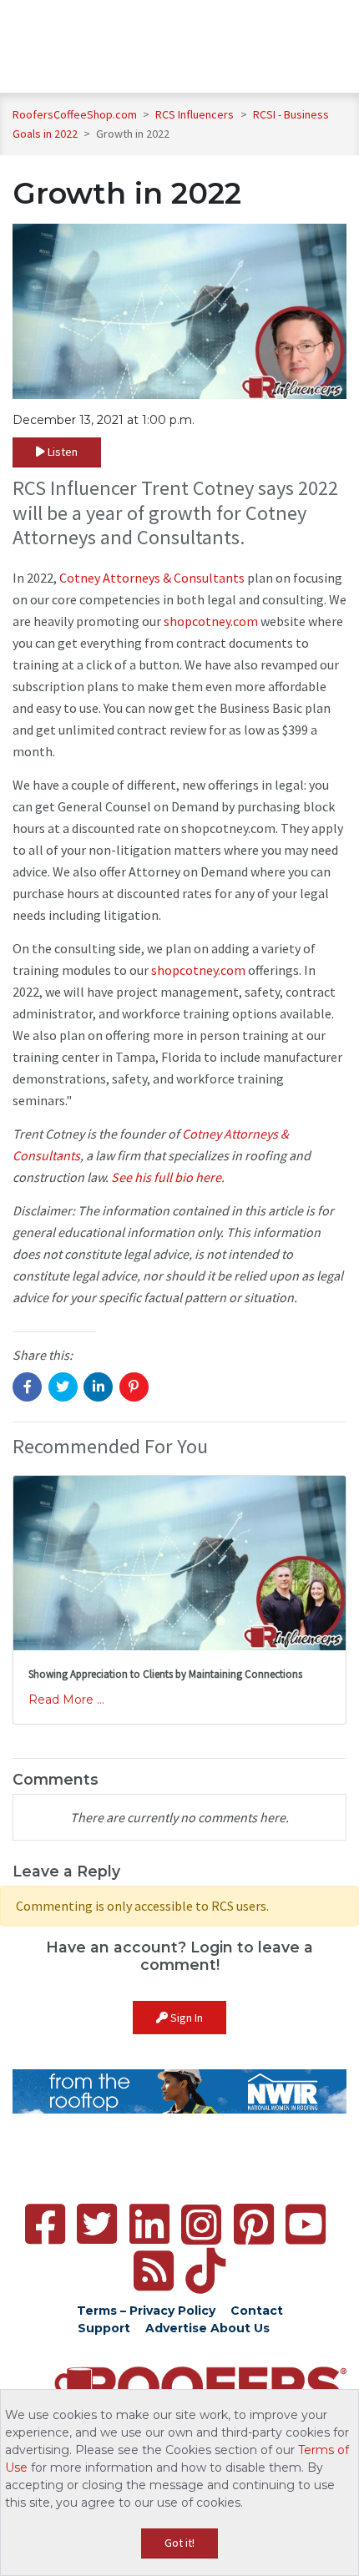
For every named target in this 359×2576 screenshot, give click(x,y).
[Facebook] (45, 2224)
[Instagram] (201, 2225)
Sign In (185, 2018)
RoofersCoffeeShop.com (75, 114)
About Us (240, 2328)
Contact (257, 2311)
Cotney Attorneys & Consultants (152, 578)
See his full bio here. (168, 1177)
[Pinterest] (254, 2224)
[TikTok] (205, 2271)
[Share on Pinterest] (134, 1387)
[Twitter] (97, 2224)
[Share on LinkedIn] (98, 1387)
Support (104, 2328)
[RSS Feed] (154, 2271)
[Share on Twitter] (63, 1387)
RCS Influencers (196, 114)
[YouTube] (306, 2224)
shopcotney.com (211, 621)
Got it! (179, 2543)
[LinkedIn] (149, 2224)
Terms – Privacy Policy (146, 2311)
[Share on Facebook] (27, 1387)
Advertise (176, 2328)
